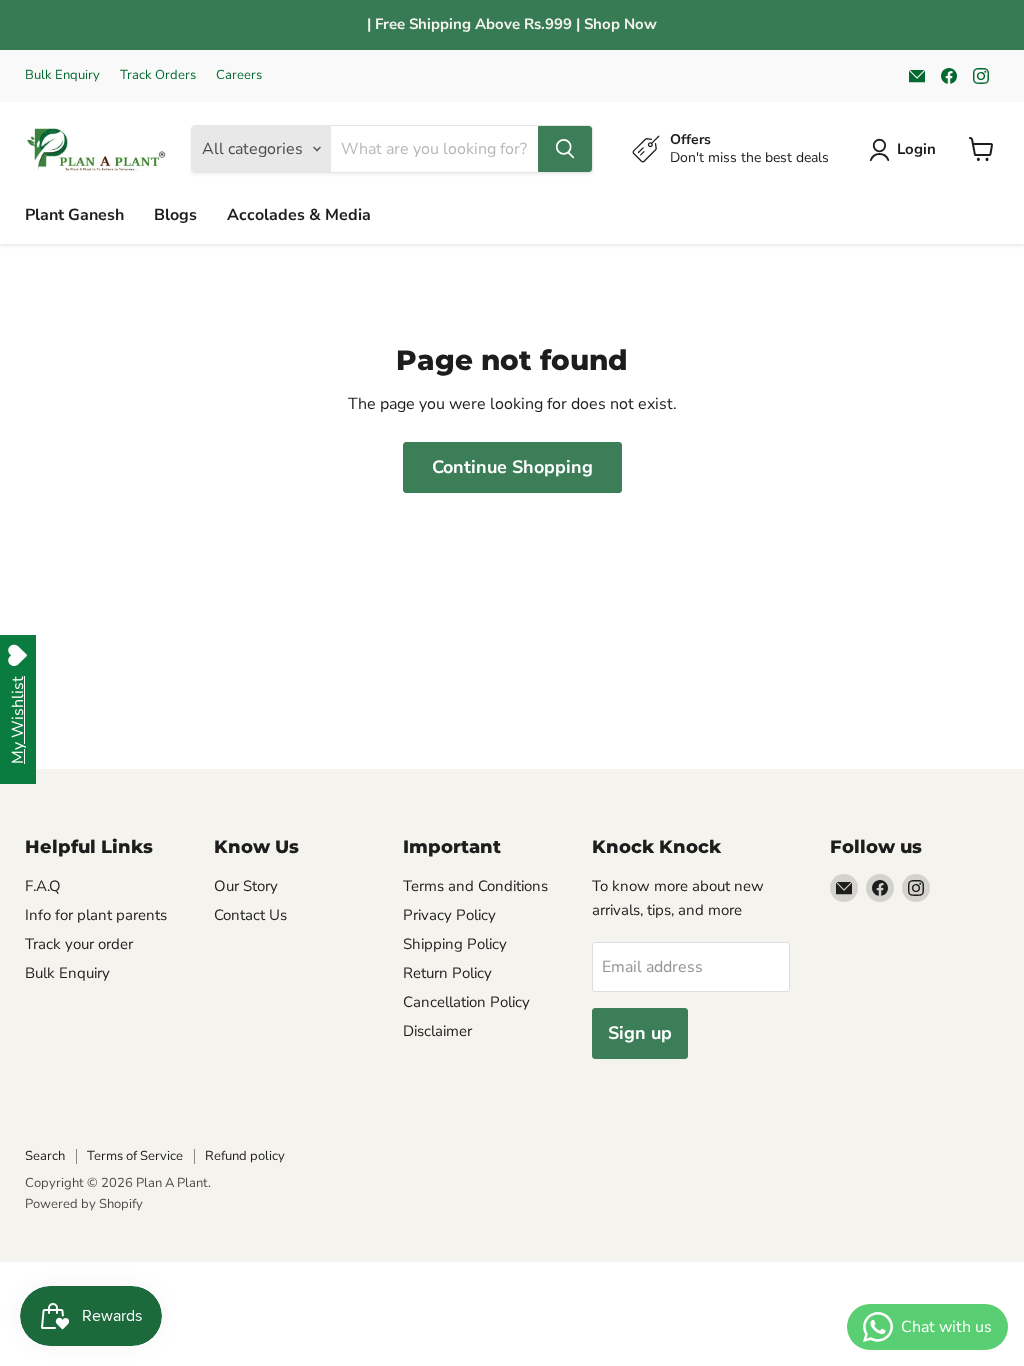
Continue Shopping (512, 467)
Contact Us (250, 915)
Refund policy (245, 1156)
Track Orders (158, 75)
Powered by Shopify (84, 1204)
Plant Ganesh (74, 215)
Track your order (79, 944)
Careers (239, 75)
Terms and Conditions (475, 886)
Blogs (175, 215)
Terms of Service (135, 1156)
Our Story (246, 886)
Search (45, 1156)
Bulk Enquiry (62, 75)
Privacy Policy (449, 915)
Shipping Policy (455, 944)
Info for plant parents (96, 915)
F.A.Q (43, 886)
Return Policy (447, 973)
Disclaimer (437, 1031)
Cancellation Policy (466, 1002)
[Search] (565, 149)
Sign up (640, 1033)
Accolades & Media (299, 215)
